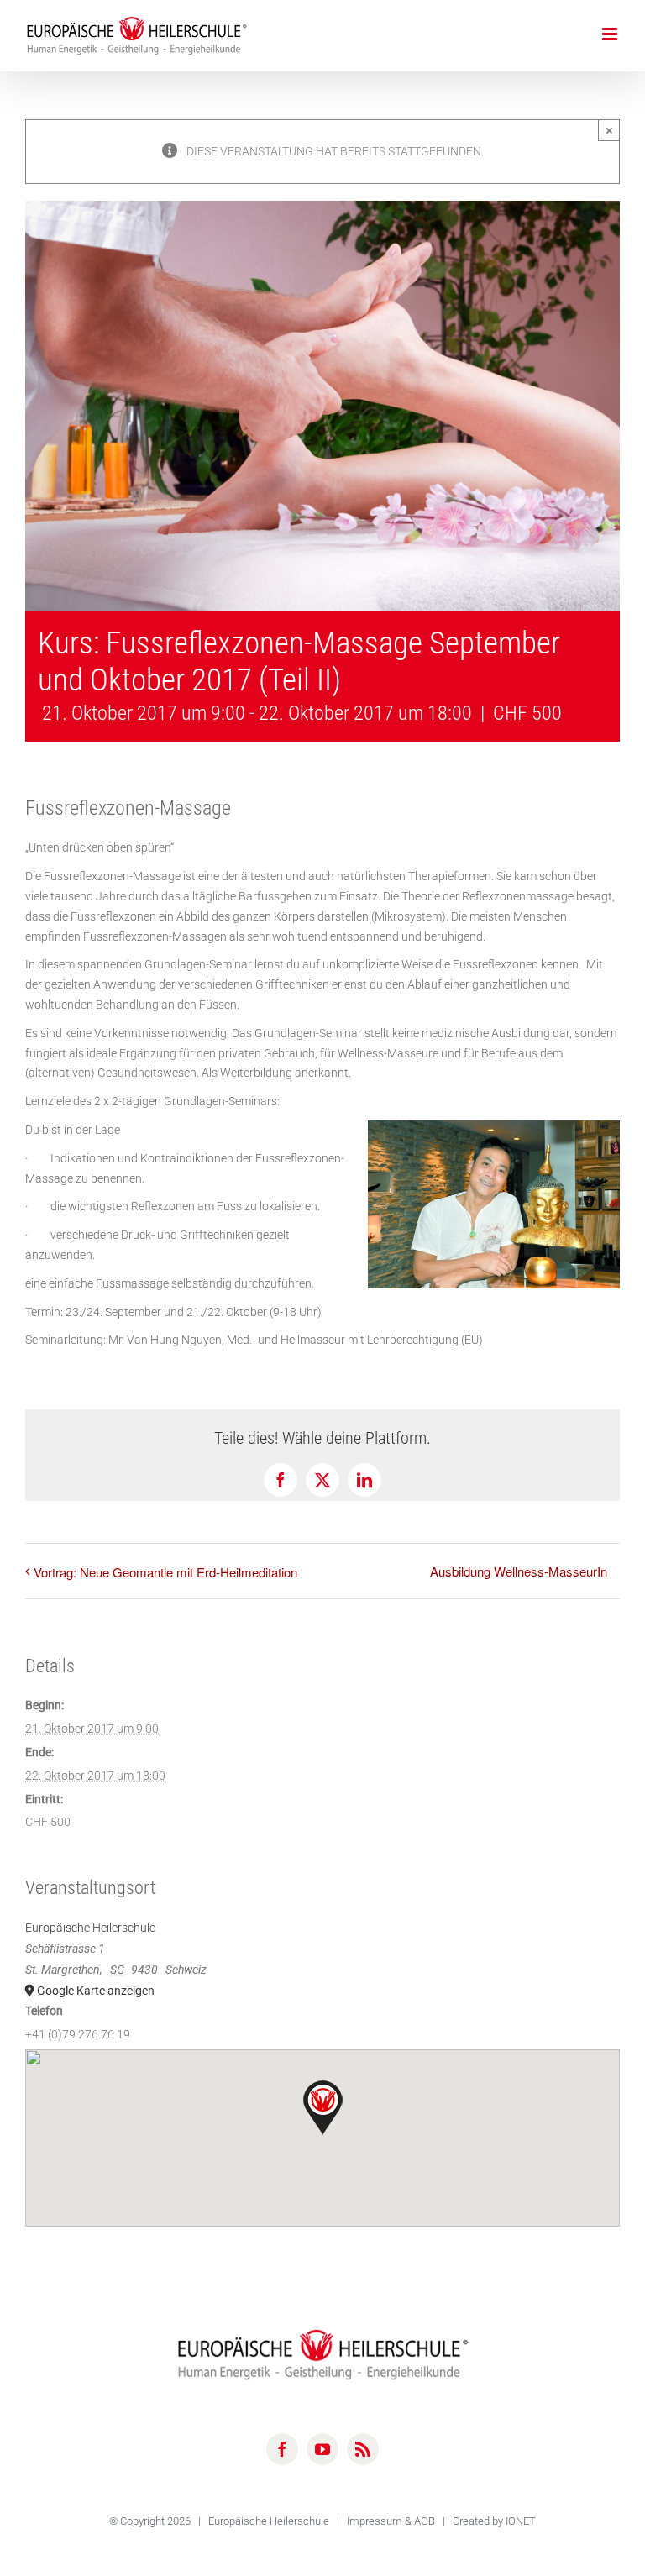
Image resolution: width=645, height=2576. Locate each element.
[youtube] (322, 2449)
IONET (521, 2521)
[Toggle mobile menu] (611, 34)
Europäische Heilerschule (90, 1928)
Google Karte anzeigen (96, 1991)
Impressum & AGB (392, 2521)
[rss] (363, 2449)
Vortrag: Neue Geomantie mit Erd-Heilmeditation (165, 1572)
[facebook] (282, 2449)
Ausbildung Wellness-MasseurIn (519, 1571)
